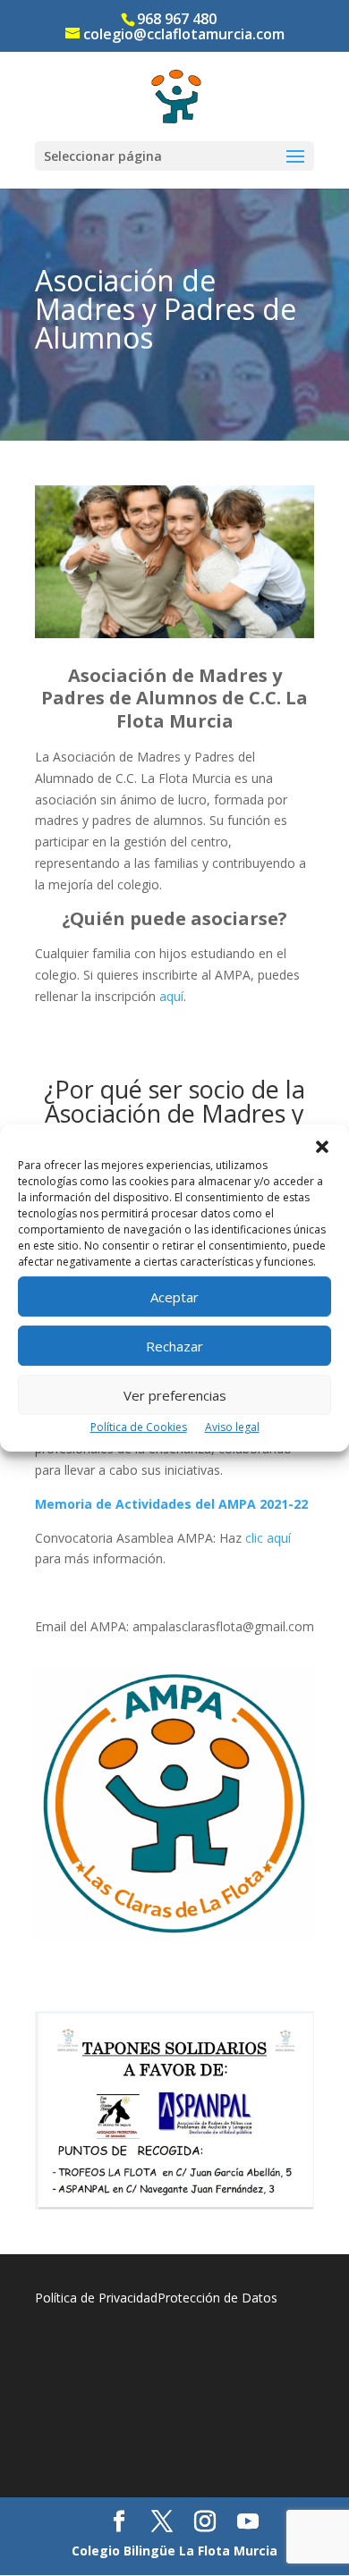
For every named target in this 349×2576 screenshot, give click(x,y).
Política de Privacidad (96, 2298)
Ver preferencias (175, 1395)
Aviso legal (232, 1427)
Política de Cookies (139, 1427)
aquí (171, 996)
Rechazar (174, 1346)
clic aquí (268, 1538)
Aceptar (174, 1297)
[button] (322, 1147)
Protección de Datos (217, 2298)
